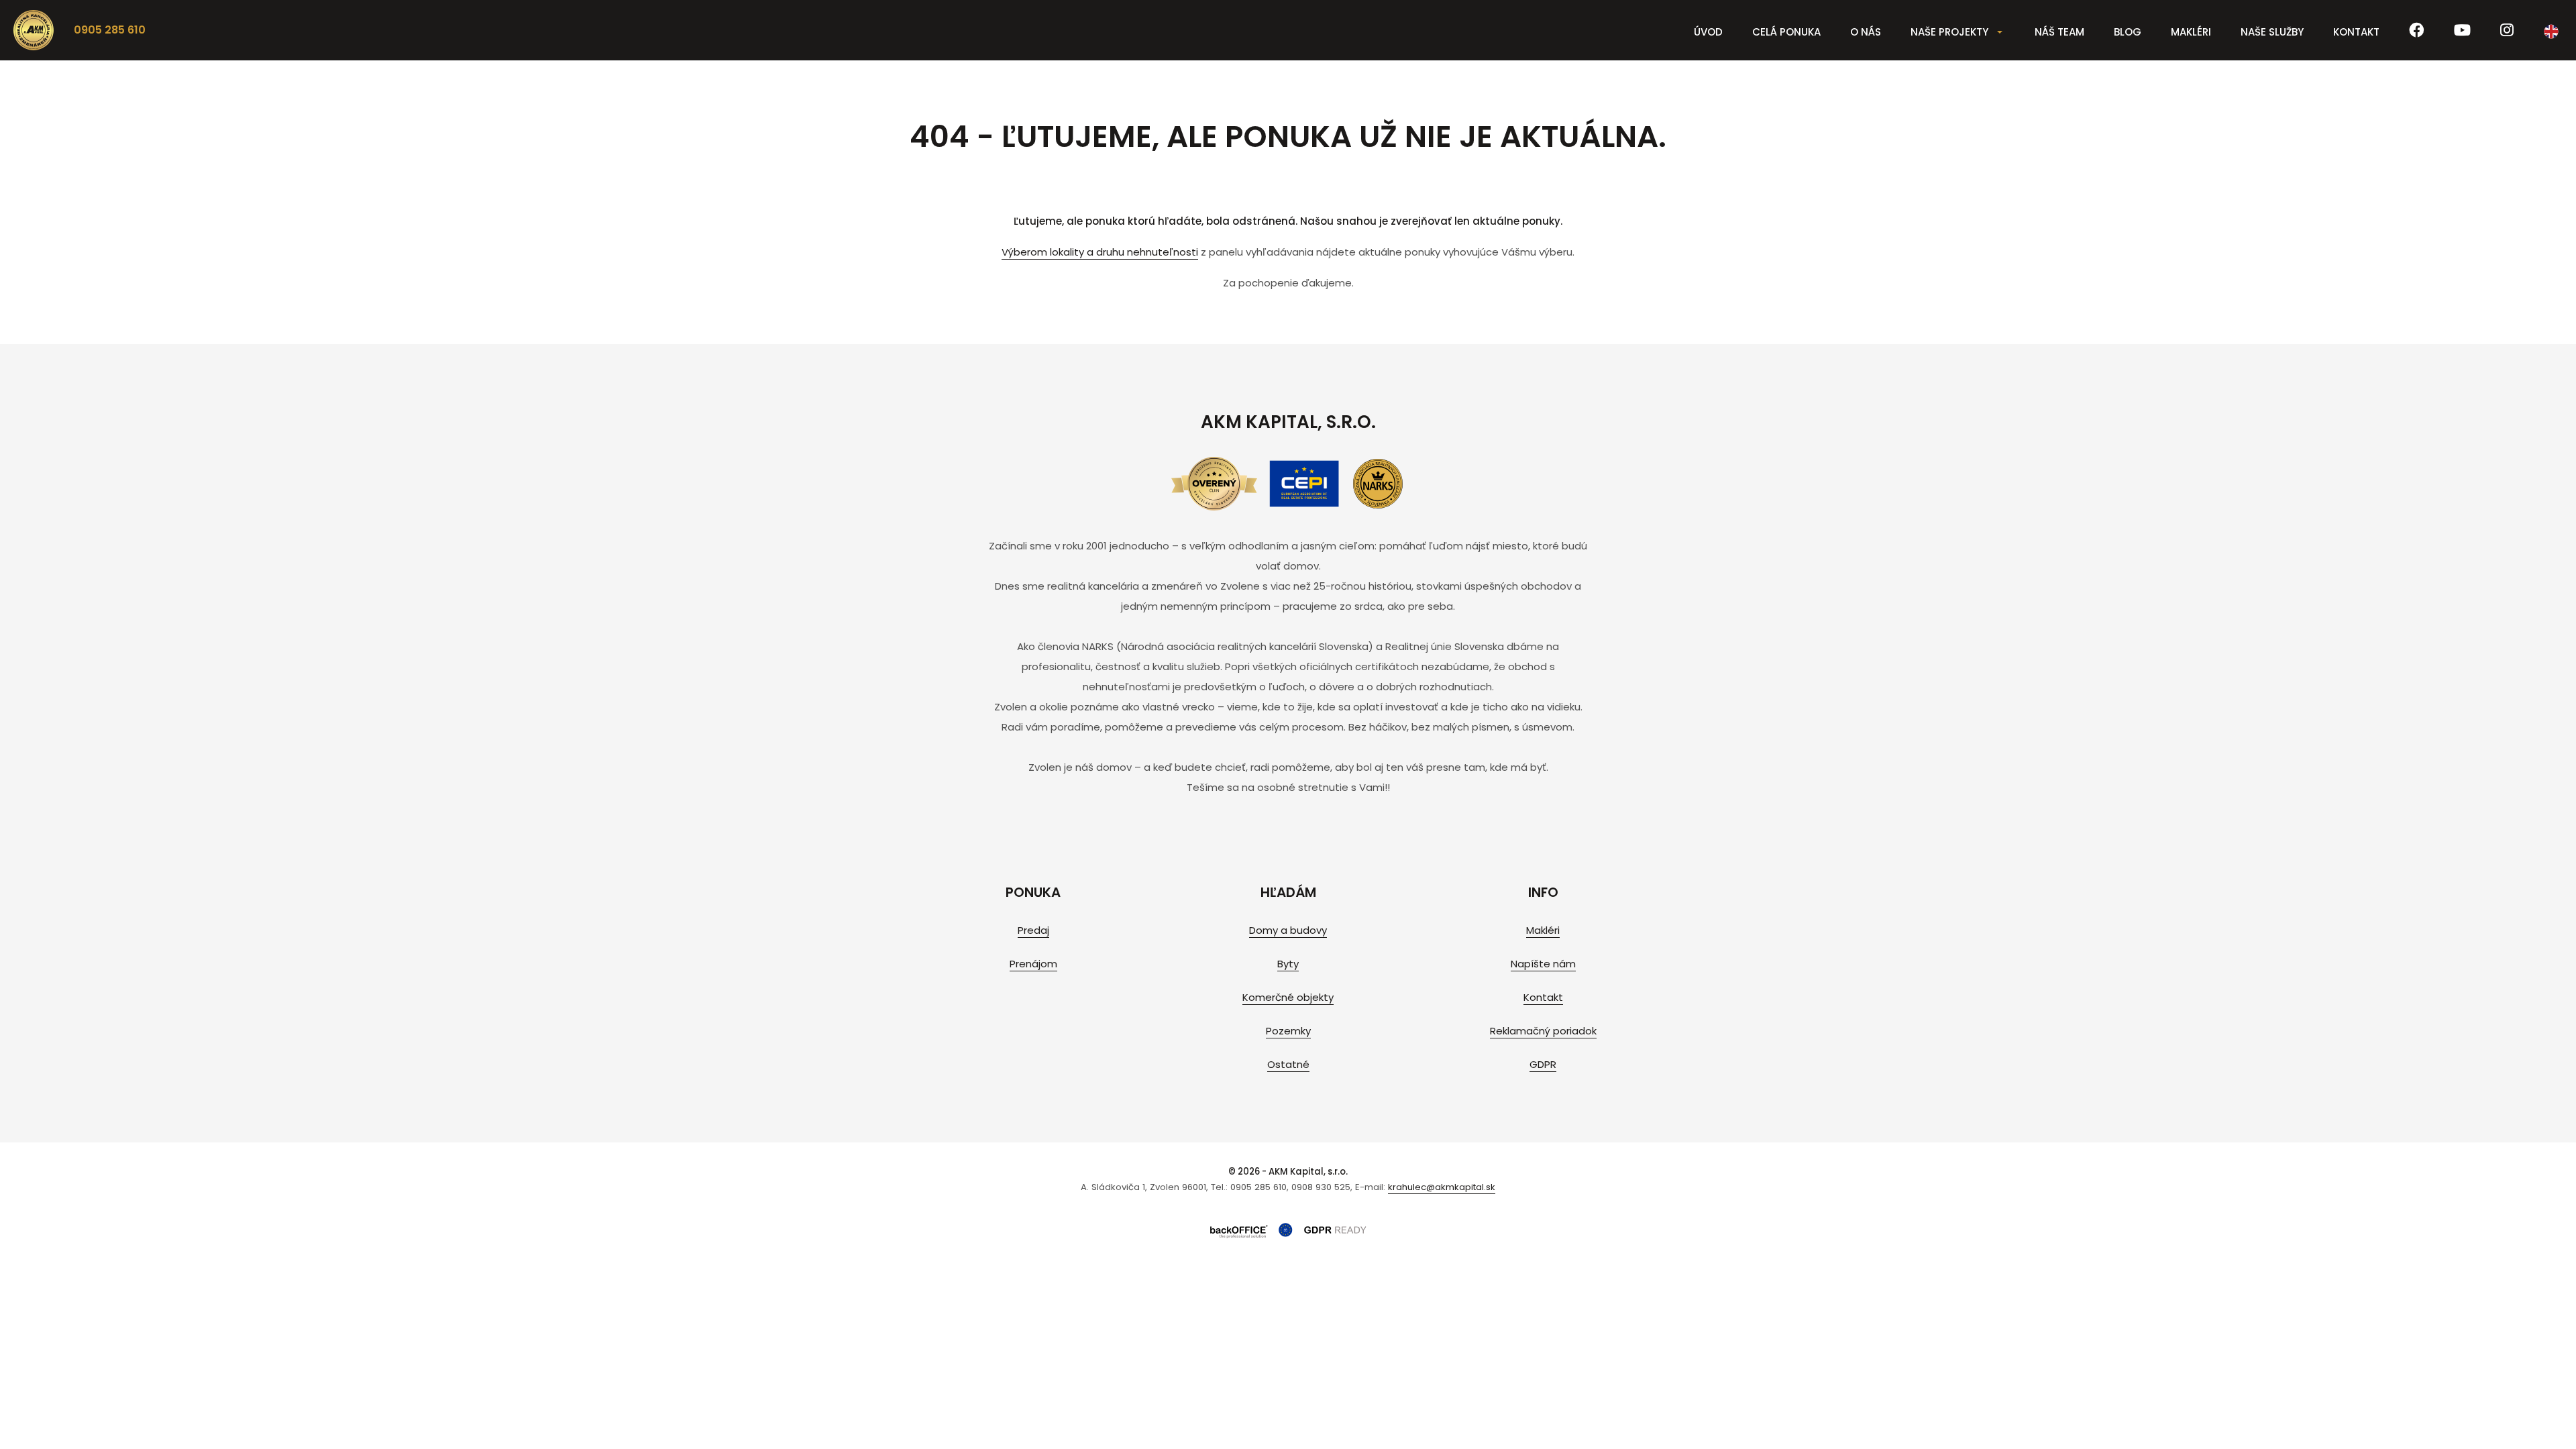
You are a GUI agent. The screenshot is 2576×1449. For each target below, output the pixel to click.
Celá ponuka (1786, 32)
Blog (2128, 32)
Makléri (2191, 32)
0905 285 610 (110, 30)
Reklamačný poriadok (1543, 1031)
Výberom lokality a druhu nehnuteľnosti (1100, 252)
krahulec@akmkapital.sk (1442, 1187)
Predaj (1033, 930)
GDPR (1543, 1064)
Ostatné (1288, 1064)
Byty (1288, 964)
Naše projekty (1949, 32)
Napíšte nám (1543, 964)
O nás (1866, 32)
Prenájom (1033, 964)
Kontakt (2356, 32)
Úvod (1708, 32)
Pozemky (1288, 1031)
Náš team (2059, 32)
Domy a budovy (1288, 930)
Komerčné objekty (1288, 997)
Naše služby (2272, 32)
